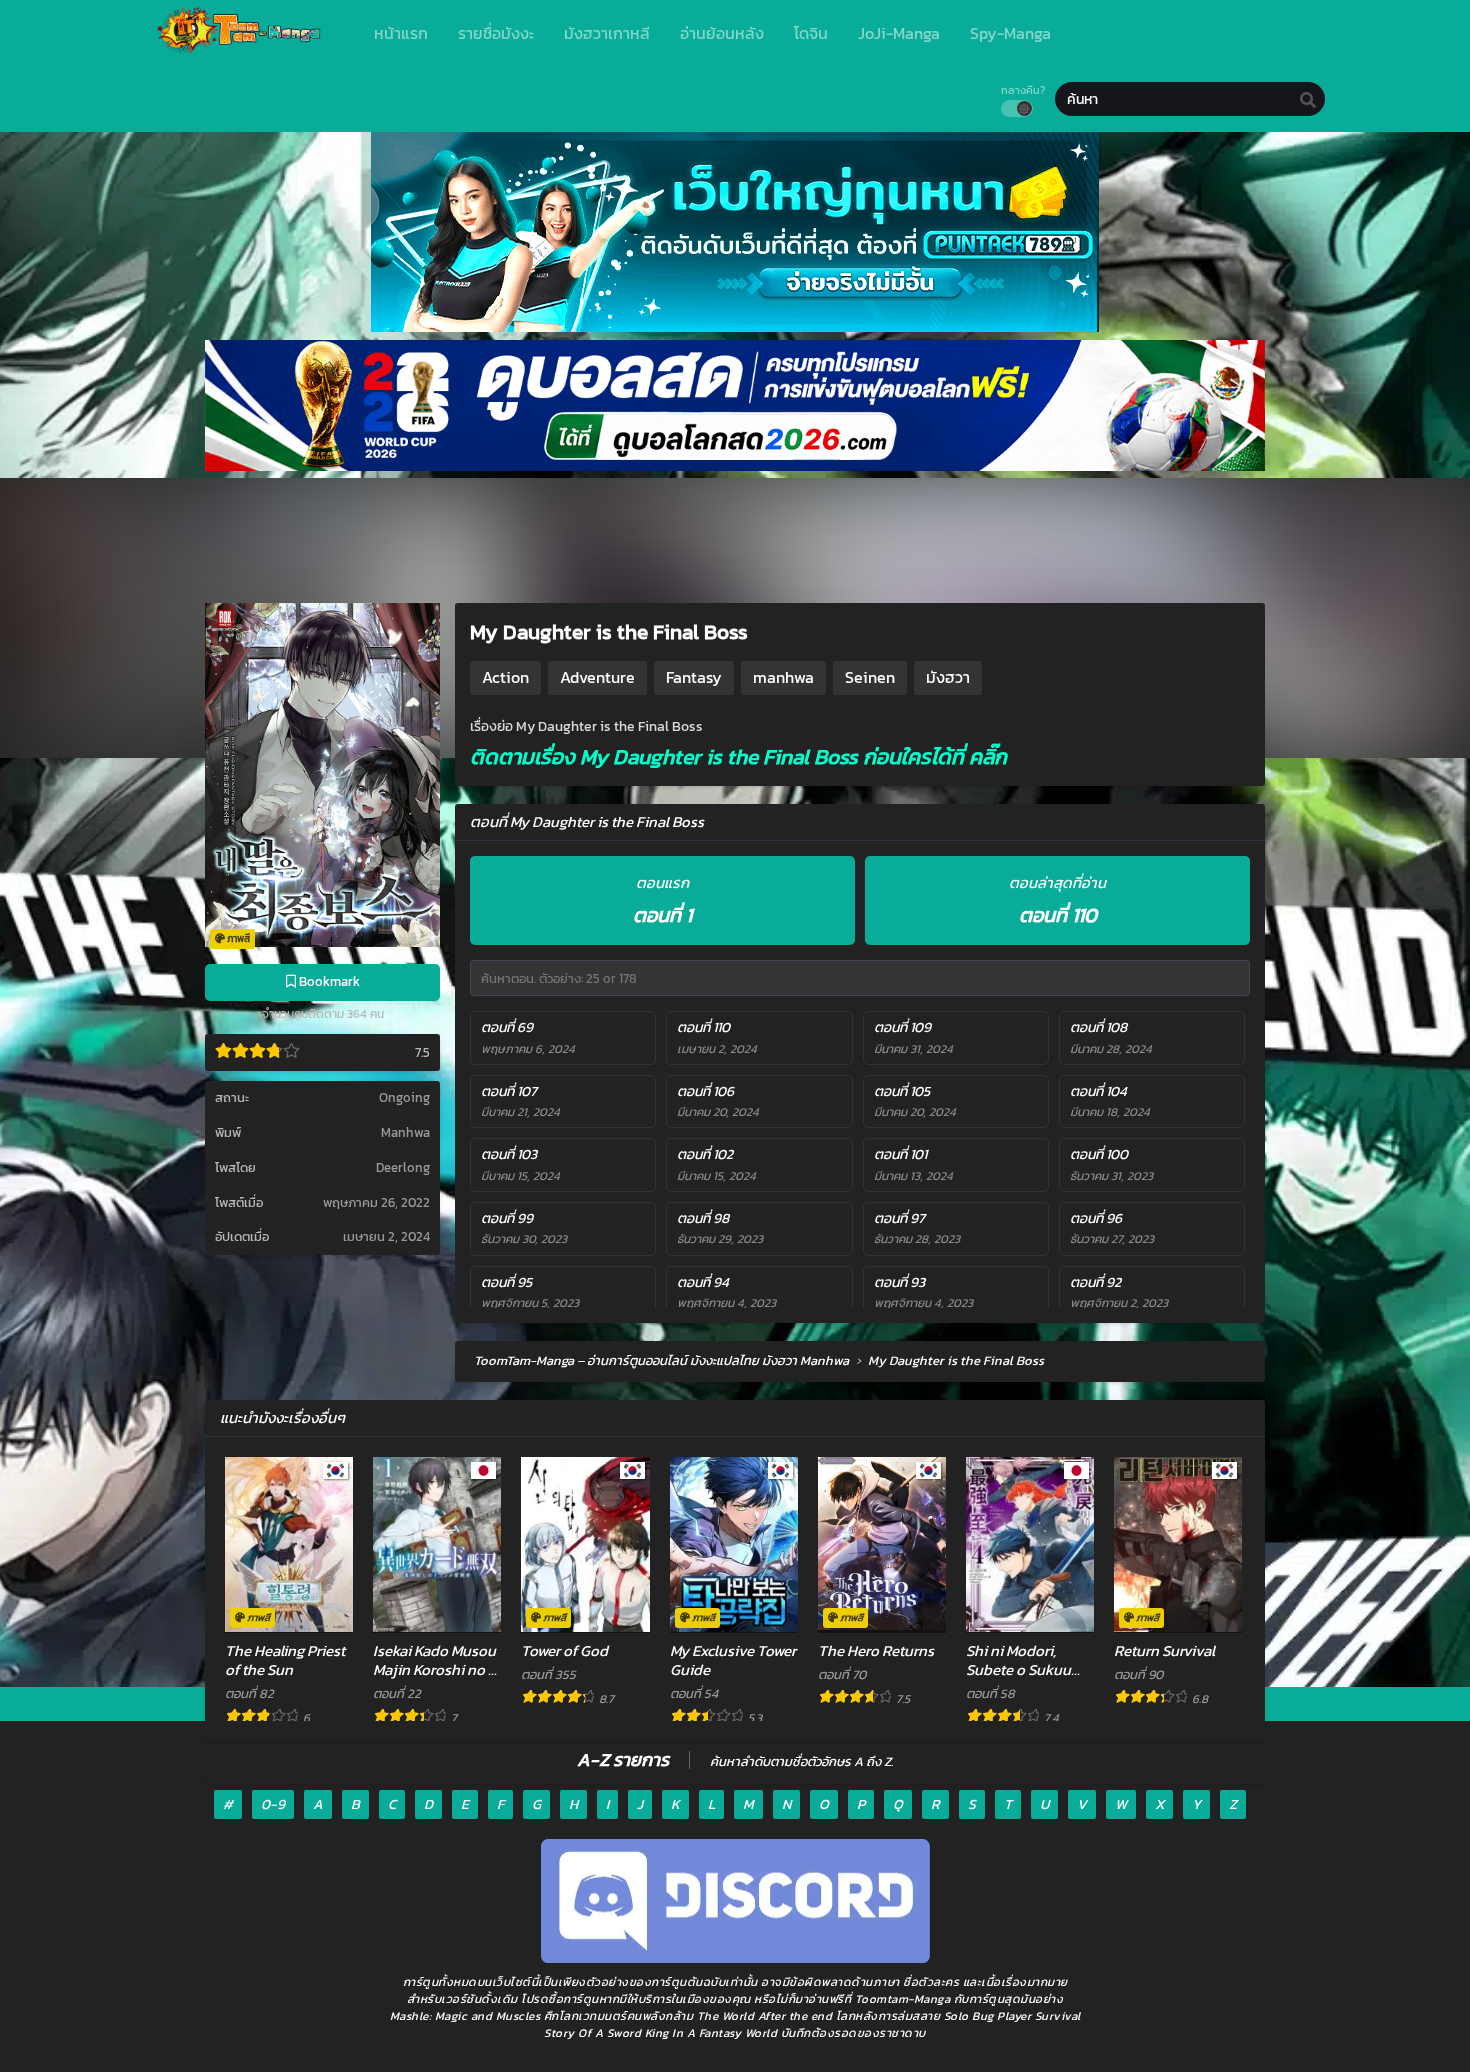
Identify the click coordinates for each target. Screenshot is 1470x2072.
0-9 (273, 1804)
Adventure (597, 677)
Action (505, 677)
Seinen (870, 677)
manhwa (783, 677)
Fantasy (694, 677)
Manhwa (405, 1132)
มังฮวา (948, 677)
